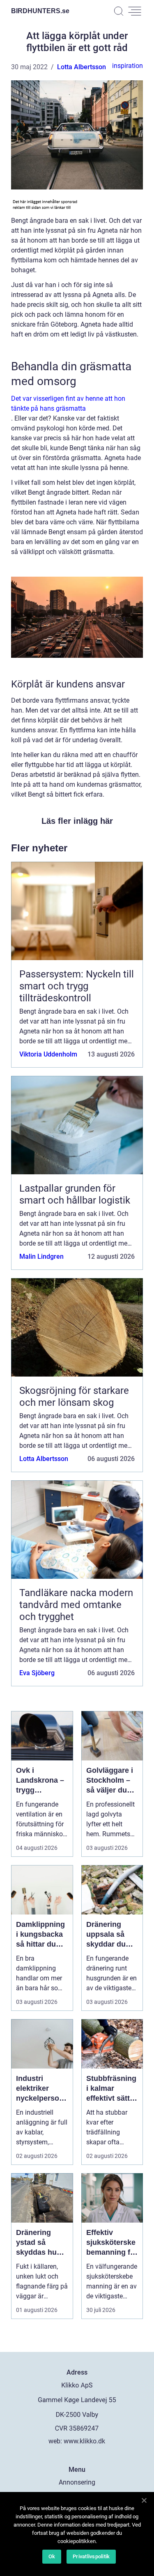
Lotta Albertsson (82, 67)
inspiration (128, 66)
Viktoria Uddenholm (48, 1054)
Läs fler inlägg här (77, 821)
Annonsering (77, 2482)
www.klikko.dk (84, 2441)
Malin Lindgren (41, 1256)
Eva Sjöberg (37, 1673)
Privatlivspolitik (91, 2556)
